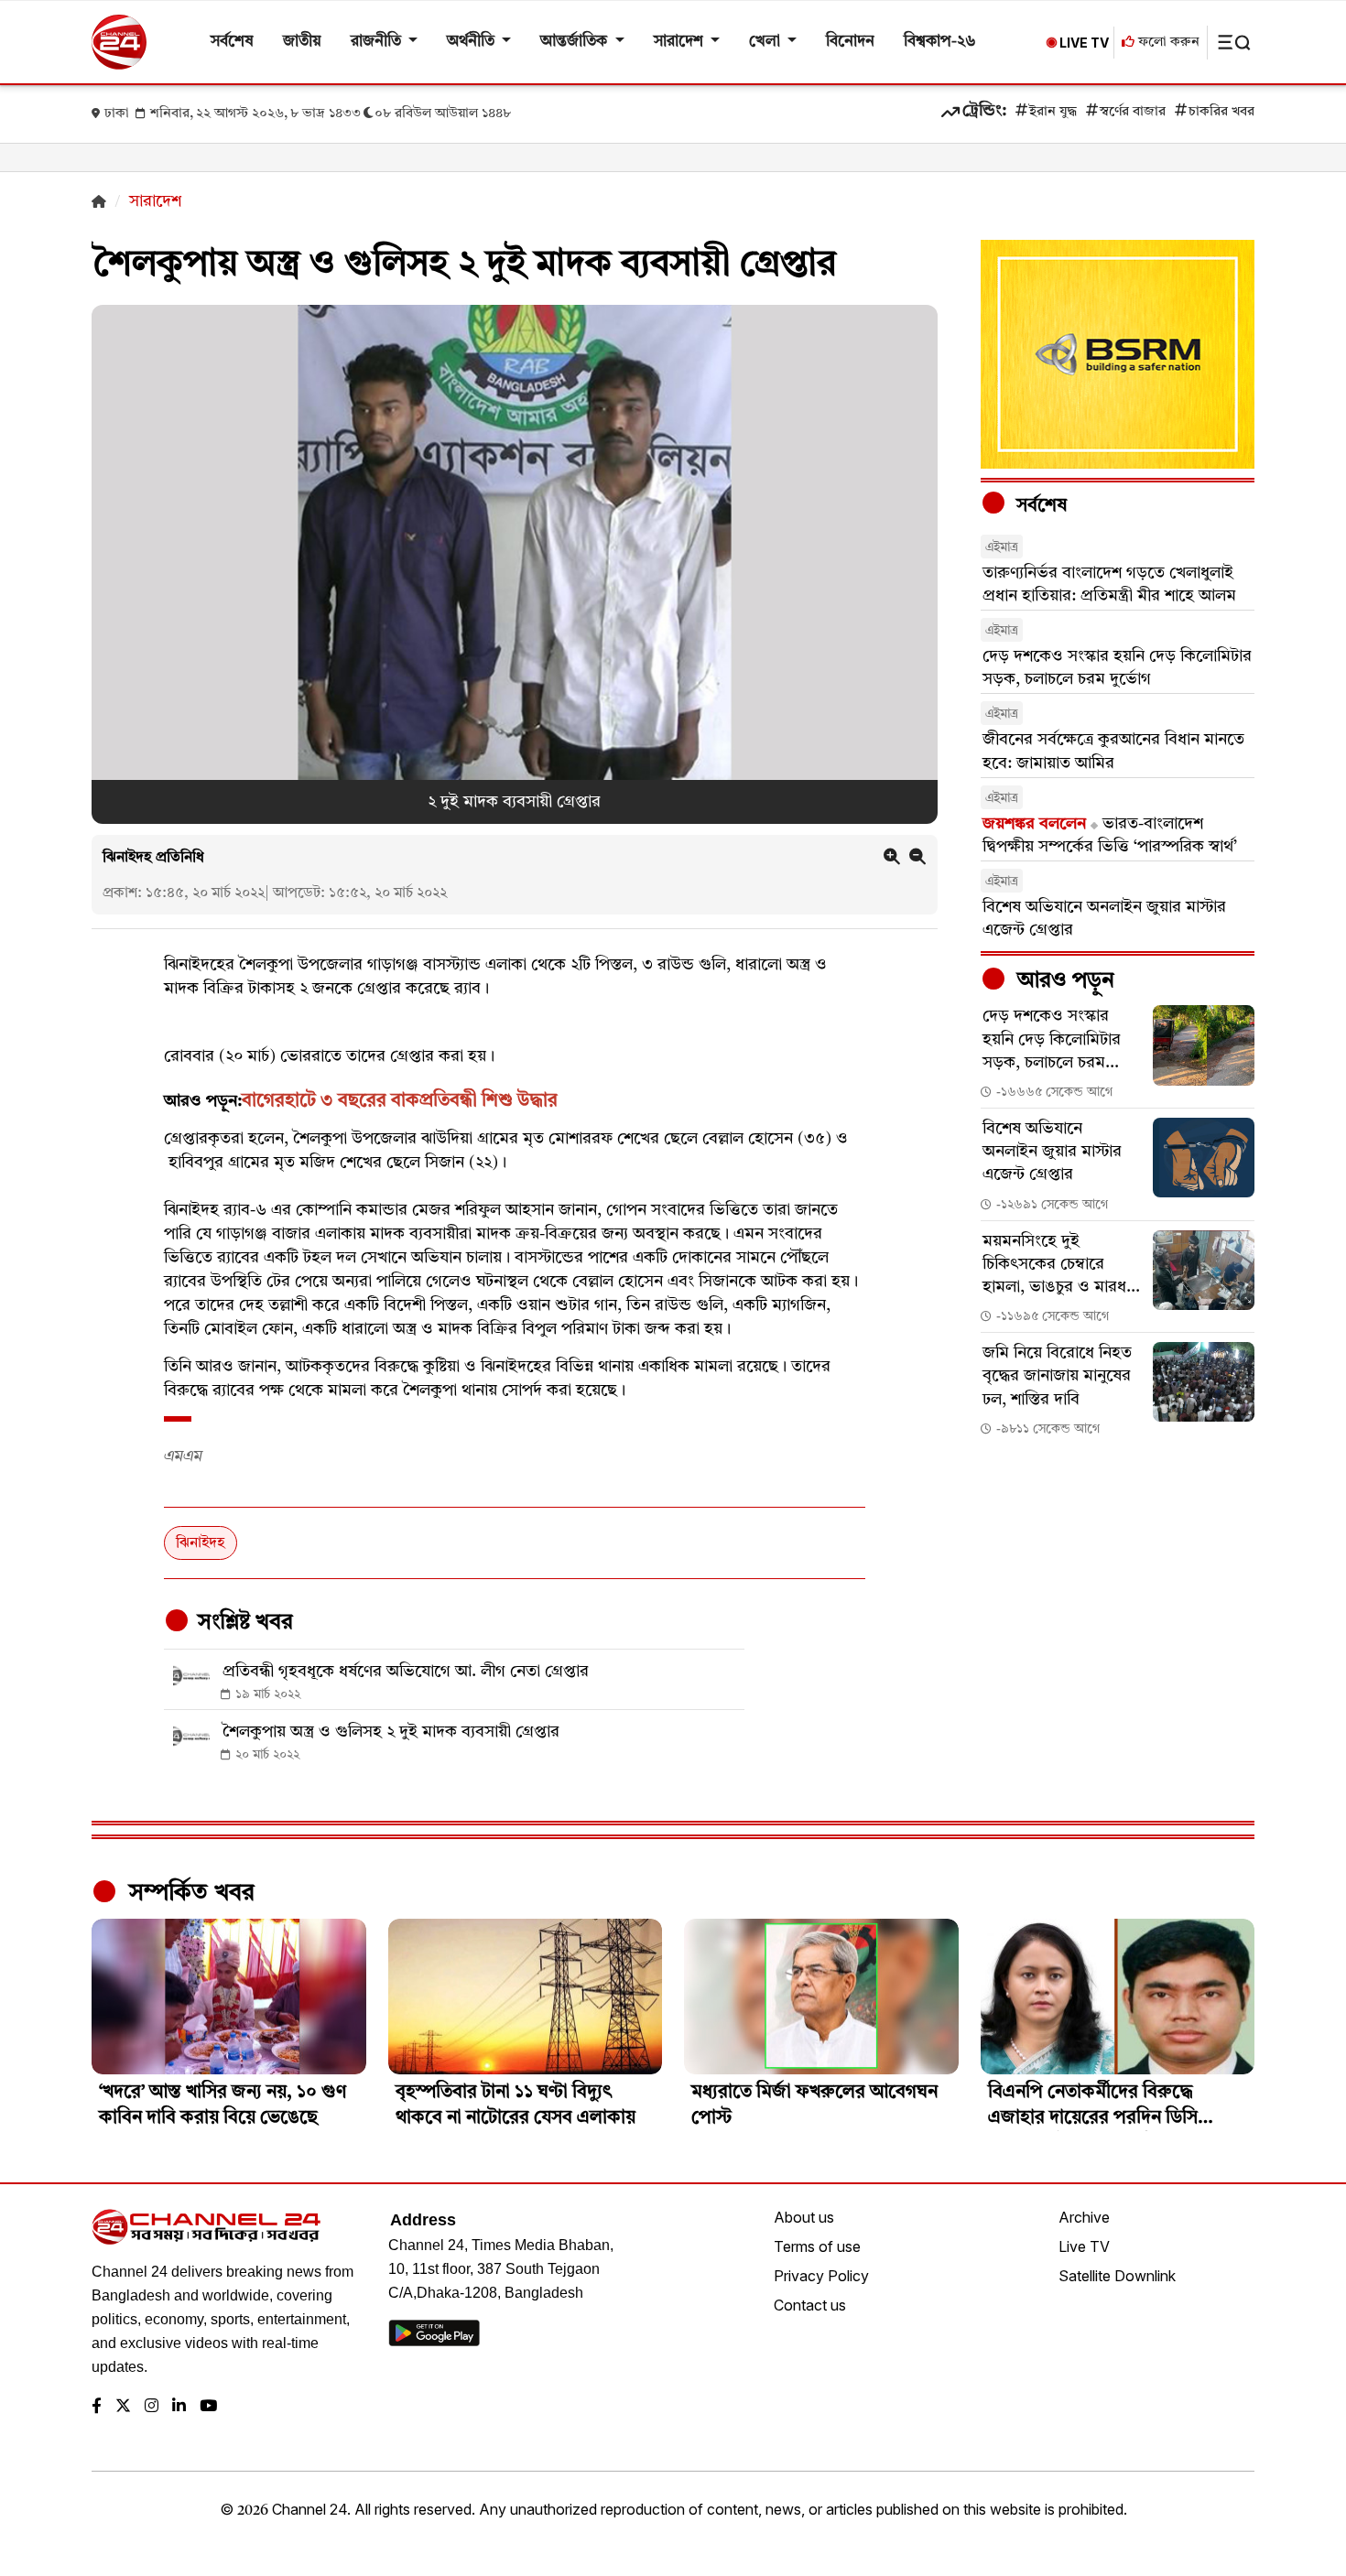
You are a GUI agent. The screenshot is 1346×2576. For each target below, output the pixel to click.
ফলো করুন (1167, 43)
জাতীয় (302, 42)
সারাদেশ (680, 42)
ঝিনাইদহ (201, 1543)
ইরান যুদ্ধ (1053, 112)
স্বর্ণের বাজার (1133, 112)
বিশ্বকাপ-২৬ (940, 42)
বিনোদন (850, 42)
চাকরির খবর (1221, 112)
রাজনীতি (378, 42)
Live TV (1084, 2246)
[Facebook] (97, 2407)
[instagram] (152, 2407)
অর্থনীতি (472, 42)
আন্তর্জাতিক (575, 42)
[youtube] (208, 2407)
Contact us (810, 2305)
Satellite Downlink (1117, 2276)
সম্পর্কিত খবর (189, 1893)
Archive (1084, 2217)
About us (804, 2217)
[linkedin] (179, 2407)
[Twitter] (123, 2407)
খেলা (766, 42)
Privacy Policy (821, 2276)
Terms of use (817, 2246)
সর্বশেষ (232, 42)
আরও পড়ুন (1063, 981)
